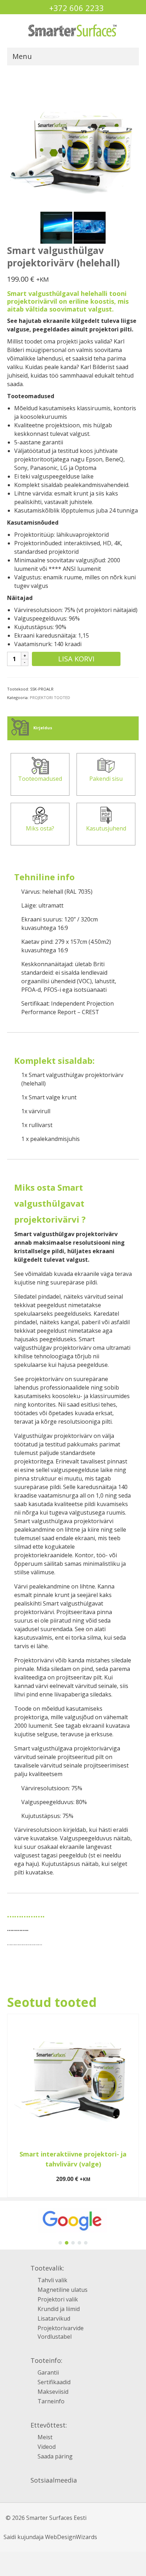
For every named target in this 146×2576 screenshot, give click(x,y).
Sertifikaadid (54, 2382)
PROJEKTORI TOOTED (50, 697)
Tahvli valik (52, 2280)
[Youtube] (64, 2495)
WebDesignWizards (71, 2537)
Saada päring (55, 2456)
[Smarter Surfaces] (73, 31)
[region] (73, 2225)
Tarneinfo (51, 2401)
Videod (47, 2447)
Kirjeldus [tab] (42, 728)
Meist (45, 2437)
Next (133, 2106)
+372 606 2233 (77, 8)
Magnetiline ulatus (63, 2290)
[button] (60, 2243)
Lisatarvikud (54, 2318)
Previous (13, 2106)
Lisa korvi (76, 659)
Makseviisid (53, 2392)
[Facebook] (49, 2494)
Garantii (48, 2372)
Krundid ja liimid (59, 2309)
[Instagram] (35, 2495)
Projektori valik (58, 2299)
